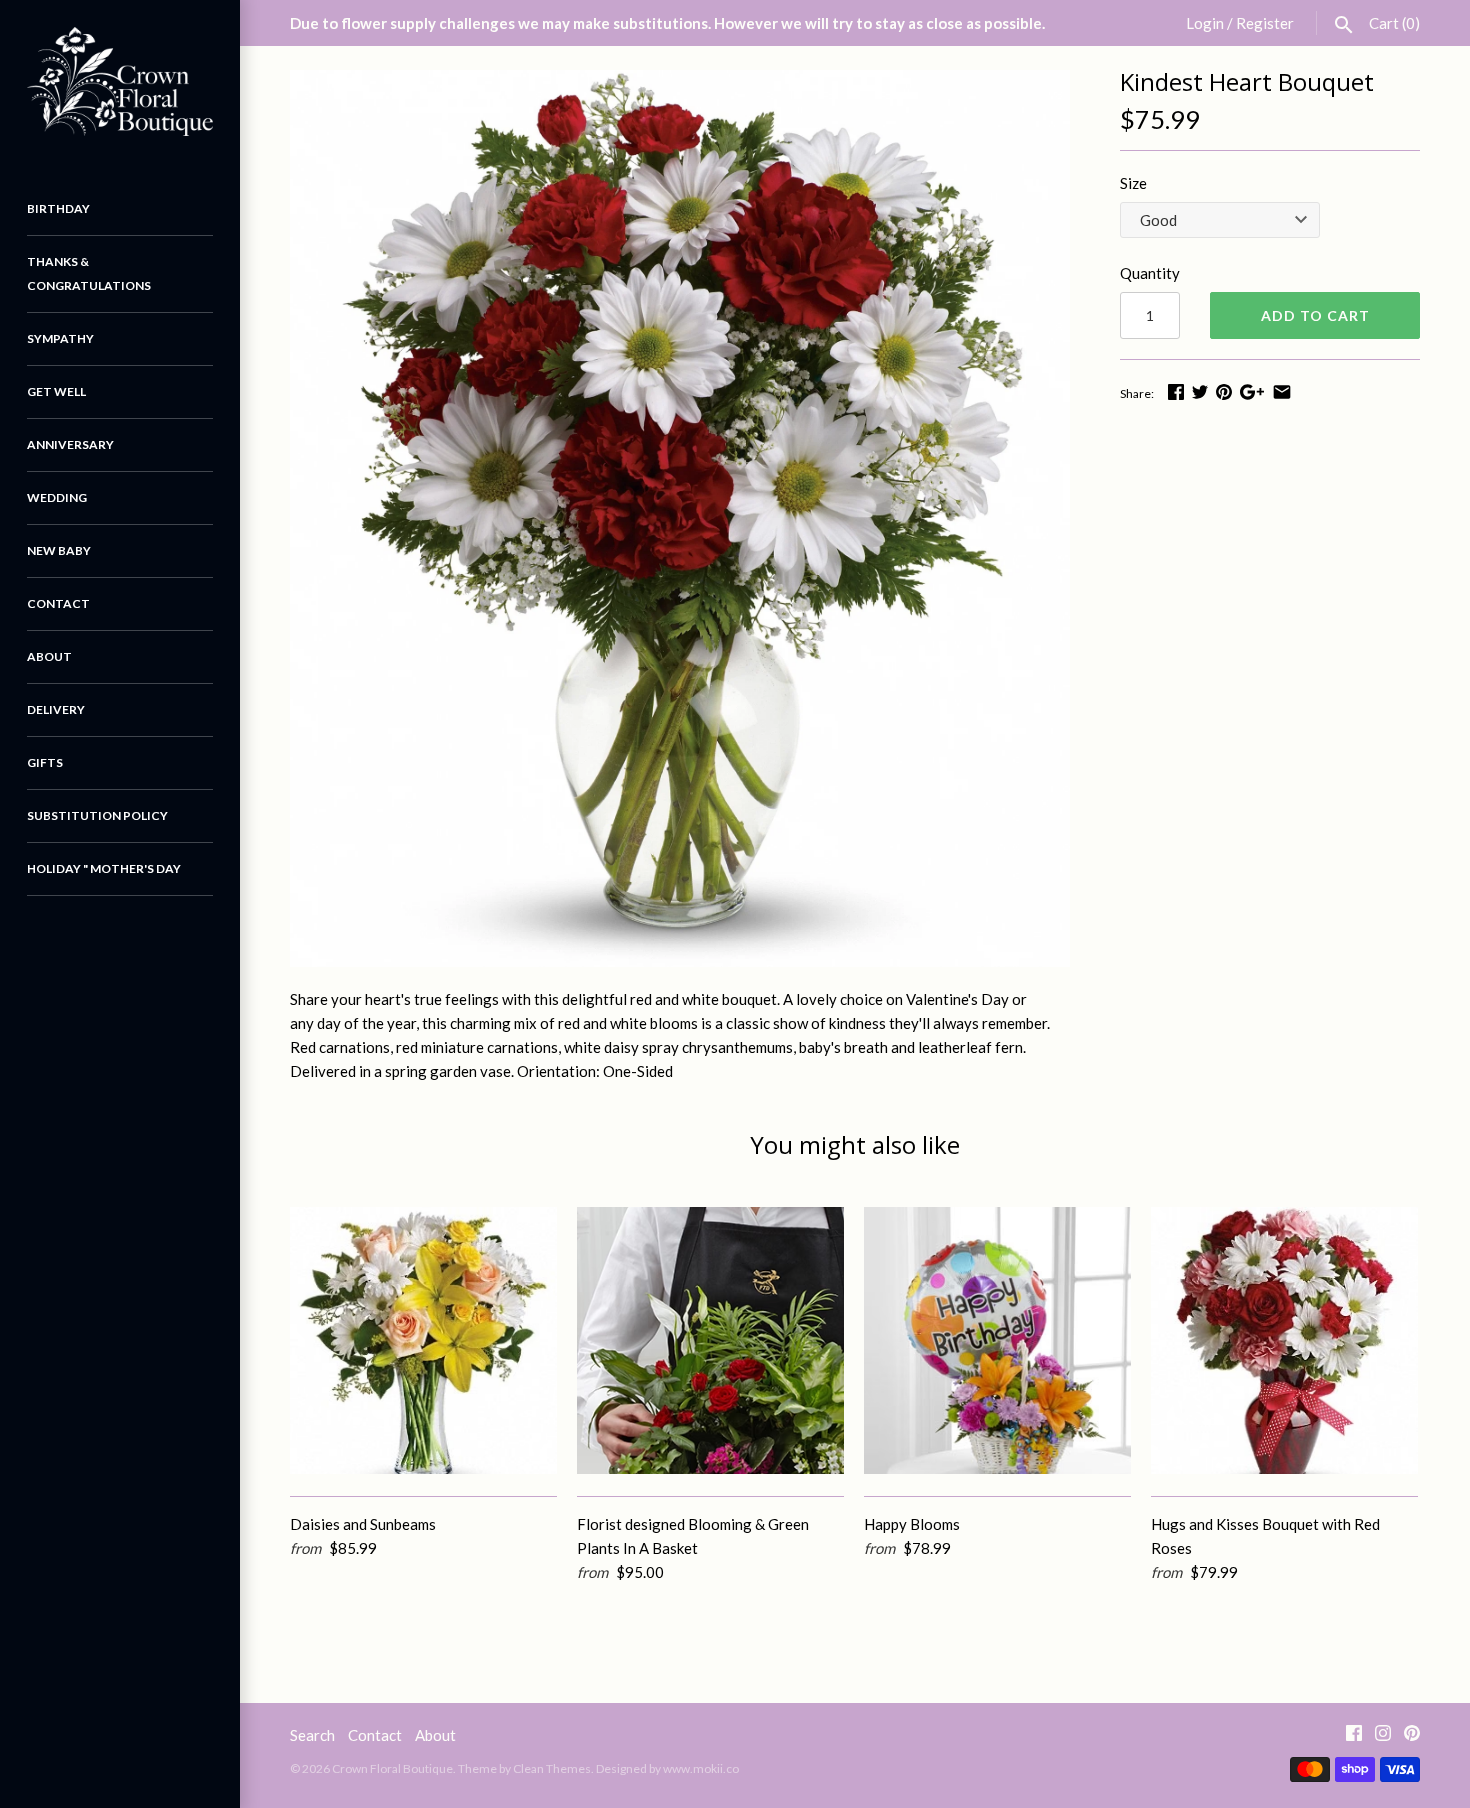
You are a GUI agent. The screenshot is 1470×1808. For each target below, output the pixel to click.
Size (1133, 183)
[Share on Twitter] (1200, 392)
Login (1205, 23)
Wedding (57, 497)
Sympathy (60, 338)
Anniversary (70, 444)
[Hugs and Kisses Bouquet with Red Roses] (1284, 1340)
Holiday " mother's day (104, 868)
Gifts (45, 762)
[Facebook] (1354, 1736)
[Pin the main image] (1224, 392)
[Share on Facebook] (1176, 392)
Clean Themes (552, 1768)
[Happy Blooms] (997, 1340)
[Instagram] (1383, 1736)
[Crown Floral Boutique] (120, 81)
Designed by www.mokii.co (667, 1768)
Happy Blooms (912, 1524)
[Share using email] (1282, 392)
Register (1265, 23)
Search (312, 1735)
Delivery (56, 709)
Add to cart (1315, 315)
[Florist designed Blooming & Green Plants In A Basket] (710, 1340)
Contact (58, 603)
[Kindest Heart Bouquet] (680, 518)
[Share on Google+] (1252, 392)
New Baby (59, 550)
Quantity (1150, 273)
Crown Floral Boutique (392, 1768)
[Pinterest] (1412, 1736)
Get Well (56, 391)
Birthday (58, 208)
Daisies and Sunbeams (363, 1524)
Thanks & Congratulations (89, 273)
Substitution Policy (97, 815)
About (49, 656)
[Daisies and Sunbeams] (423, 1340)
